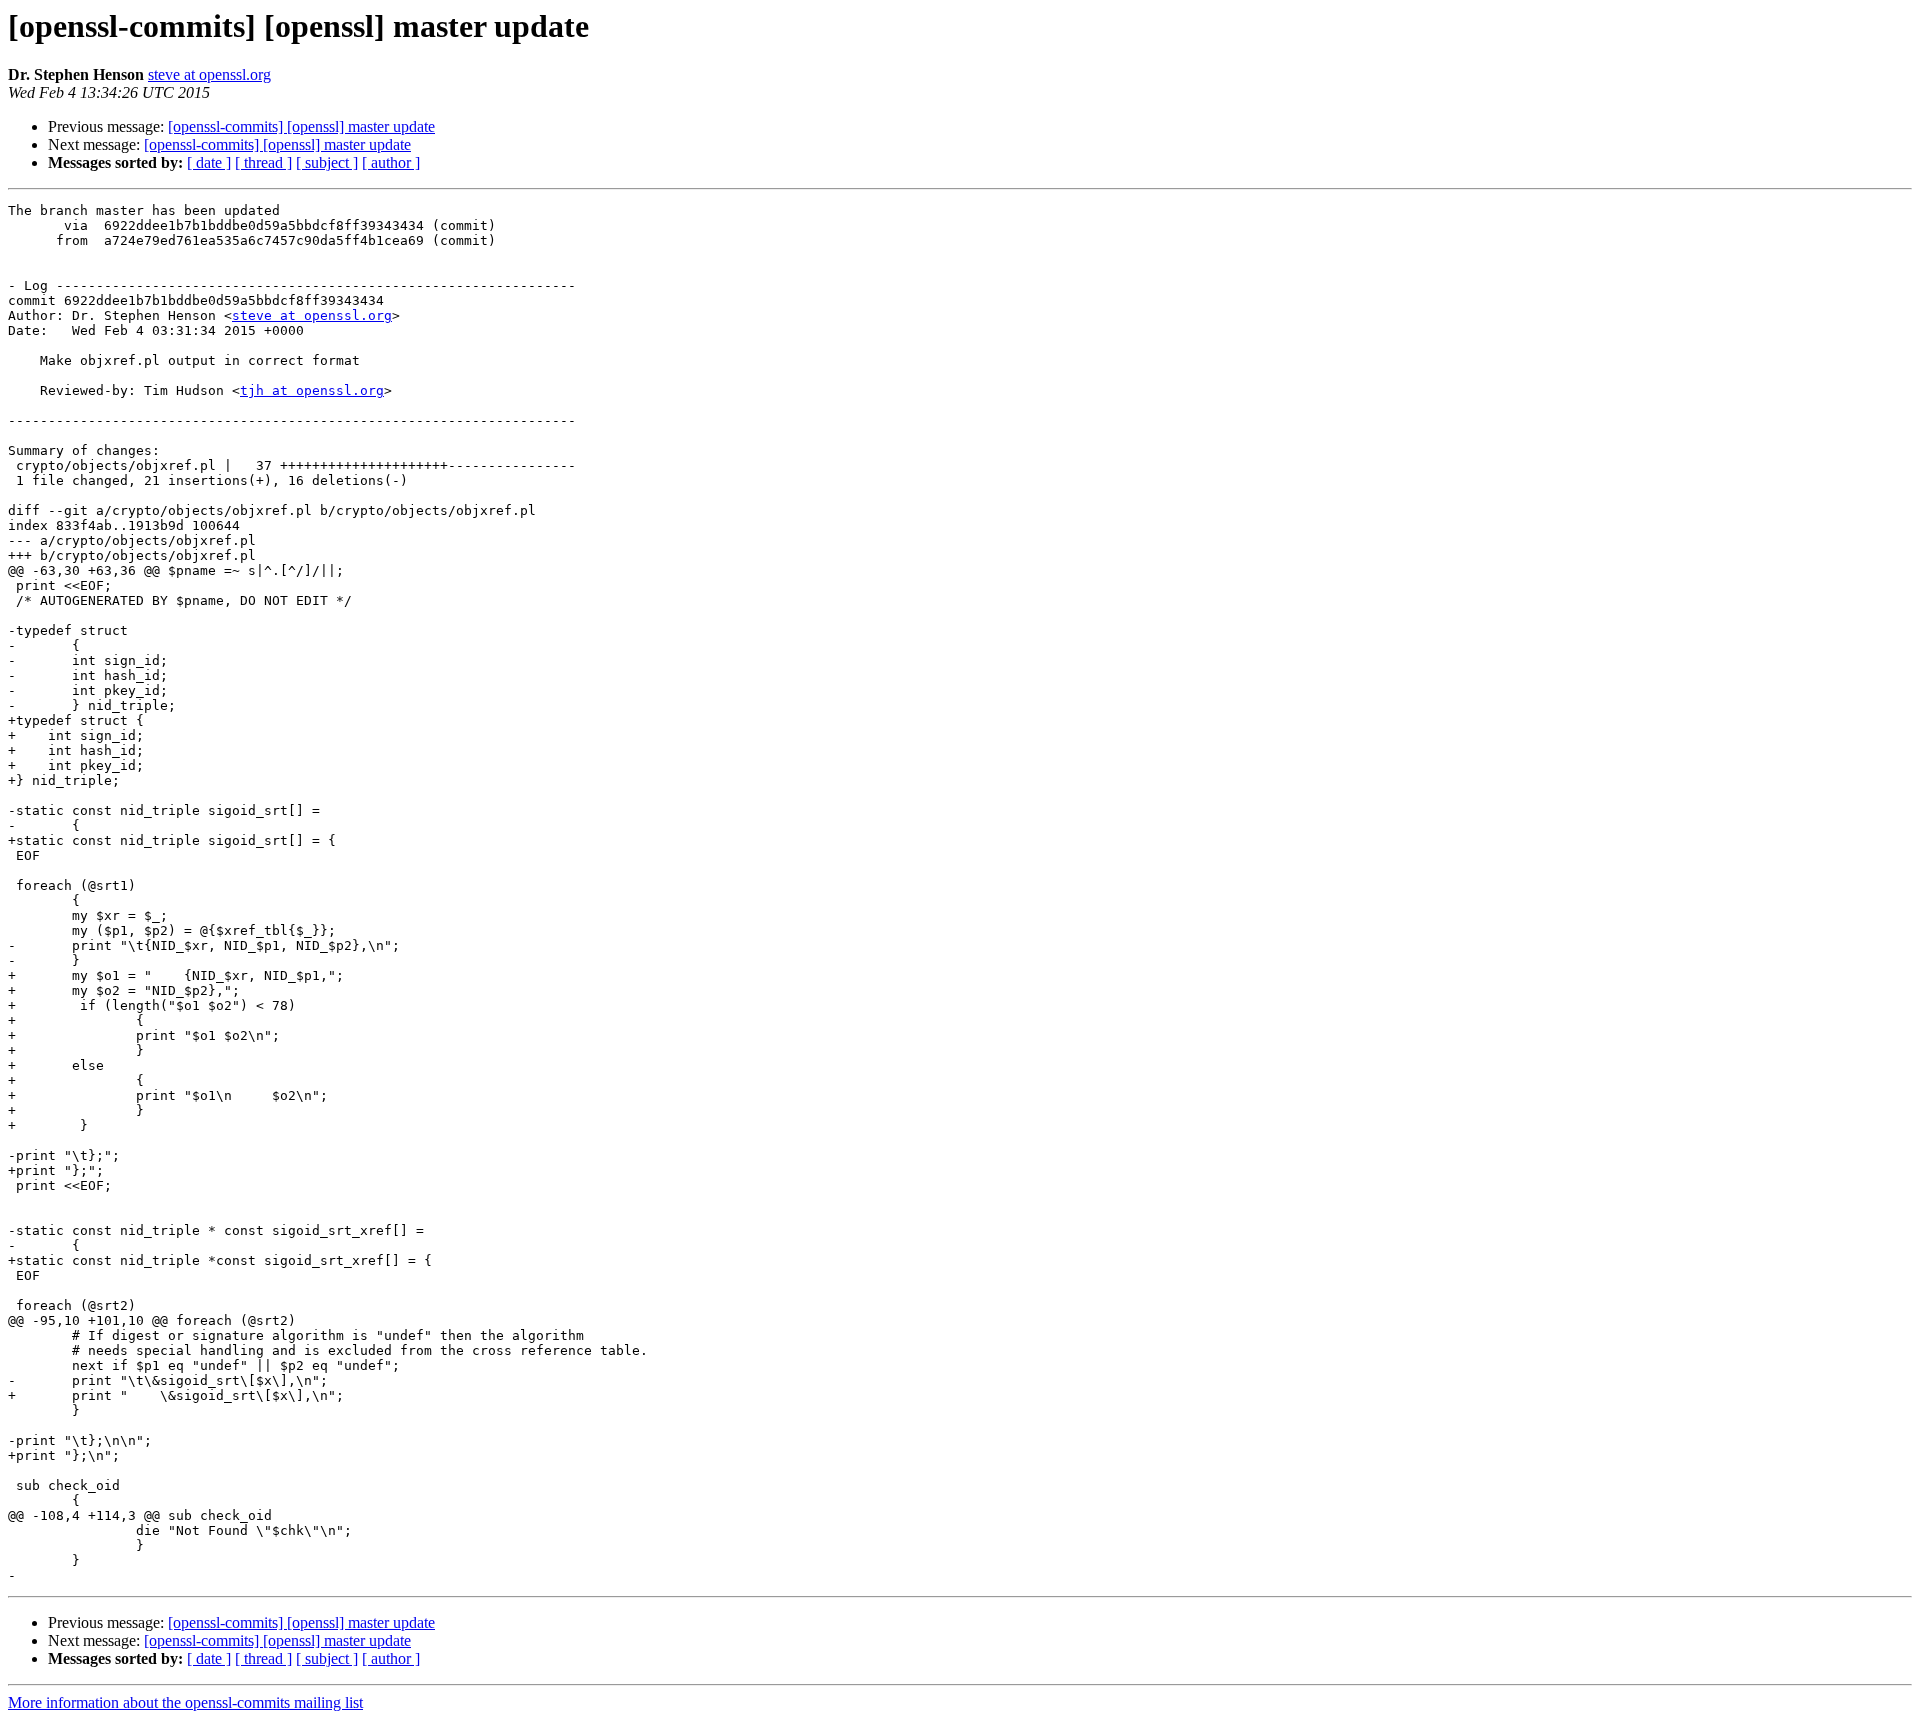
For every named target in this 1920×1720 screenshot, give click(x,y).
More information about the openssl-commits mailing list (185, 1702)
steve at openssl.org (209, 74)
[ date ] (209, 162)
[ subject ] (327, 162)
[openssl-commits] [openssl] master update (301, 126)
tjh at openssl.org (312, 390)
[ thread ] (263, 162)
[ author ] (391, 162)
